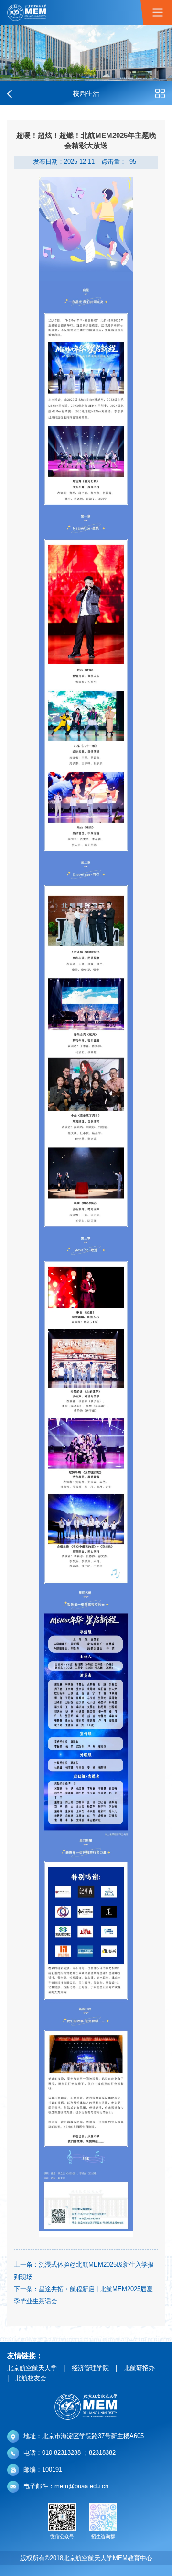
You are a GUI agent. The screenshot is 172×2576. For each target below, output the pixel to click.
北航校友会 (31, 2378)
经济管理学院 (90, 2368)
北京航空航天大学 (32, 2368)
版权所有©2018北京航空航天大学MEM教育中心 (86, 2558)
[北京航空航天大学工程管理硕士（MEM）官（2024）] (27, 13)
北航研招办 (139, 2368)
